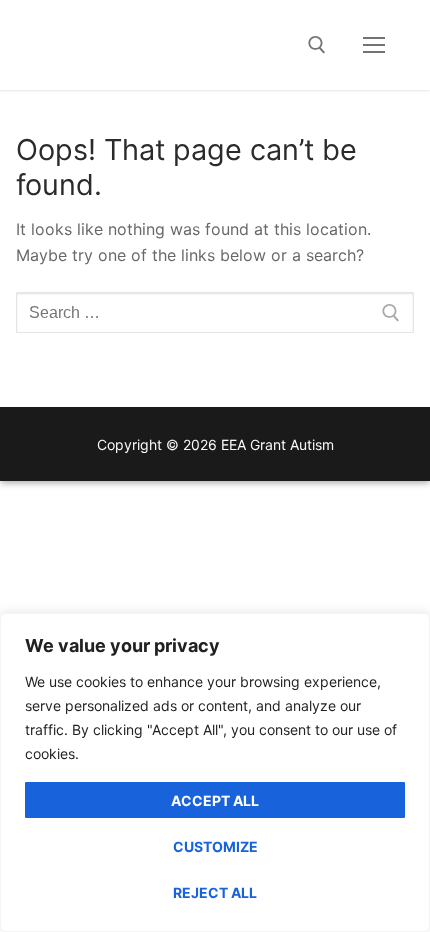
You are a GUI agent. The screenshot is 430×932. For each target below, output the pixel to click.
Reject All (215, 892)
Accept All (215, 800)
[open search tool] (317, 45)
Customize (215, 846)
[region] (215, 772)
